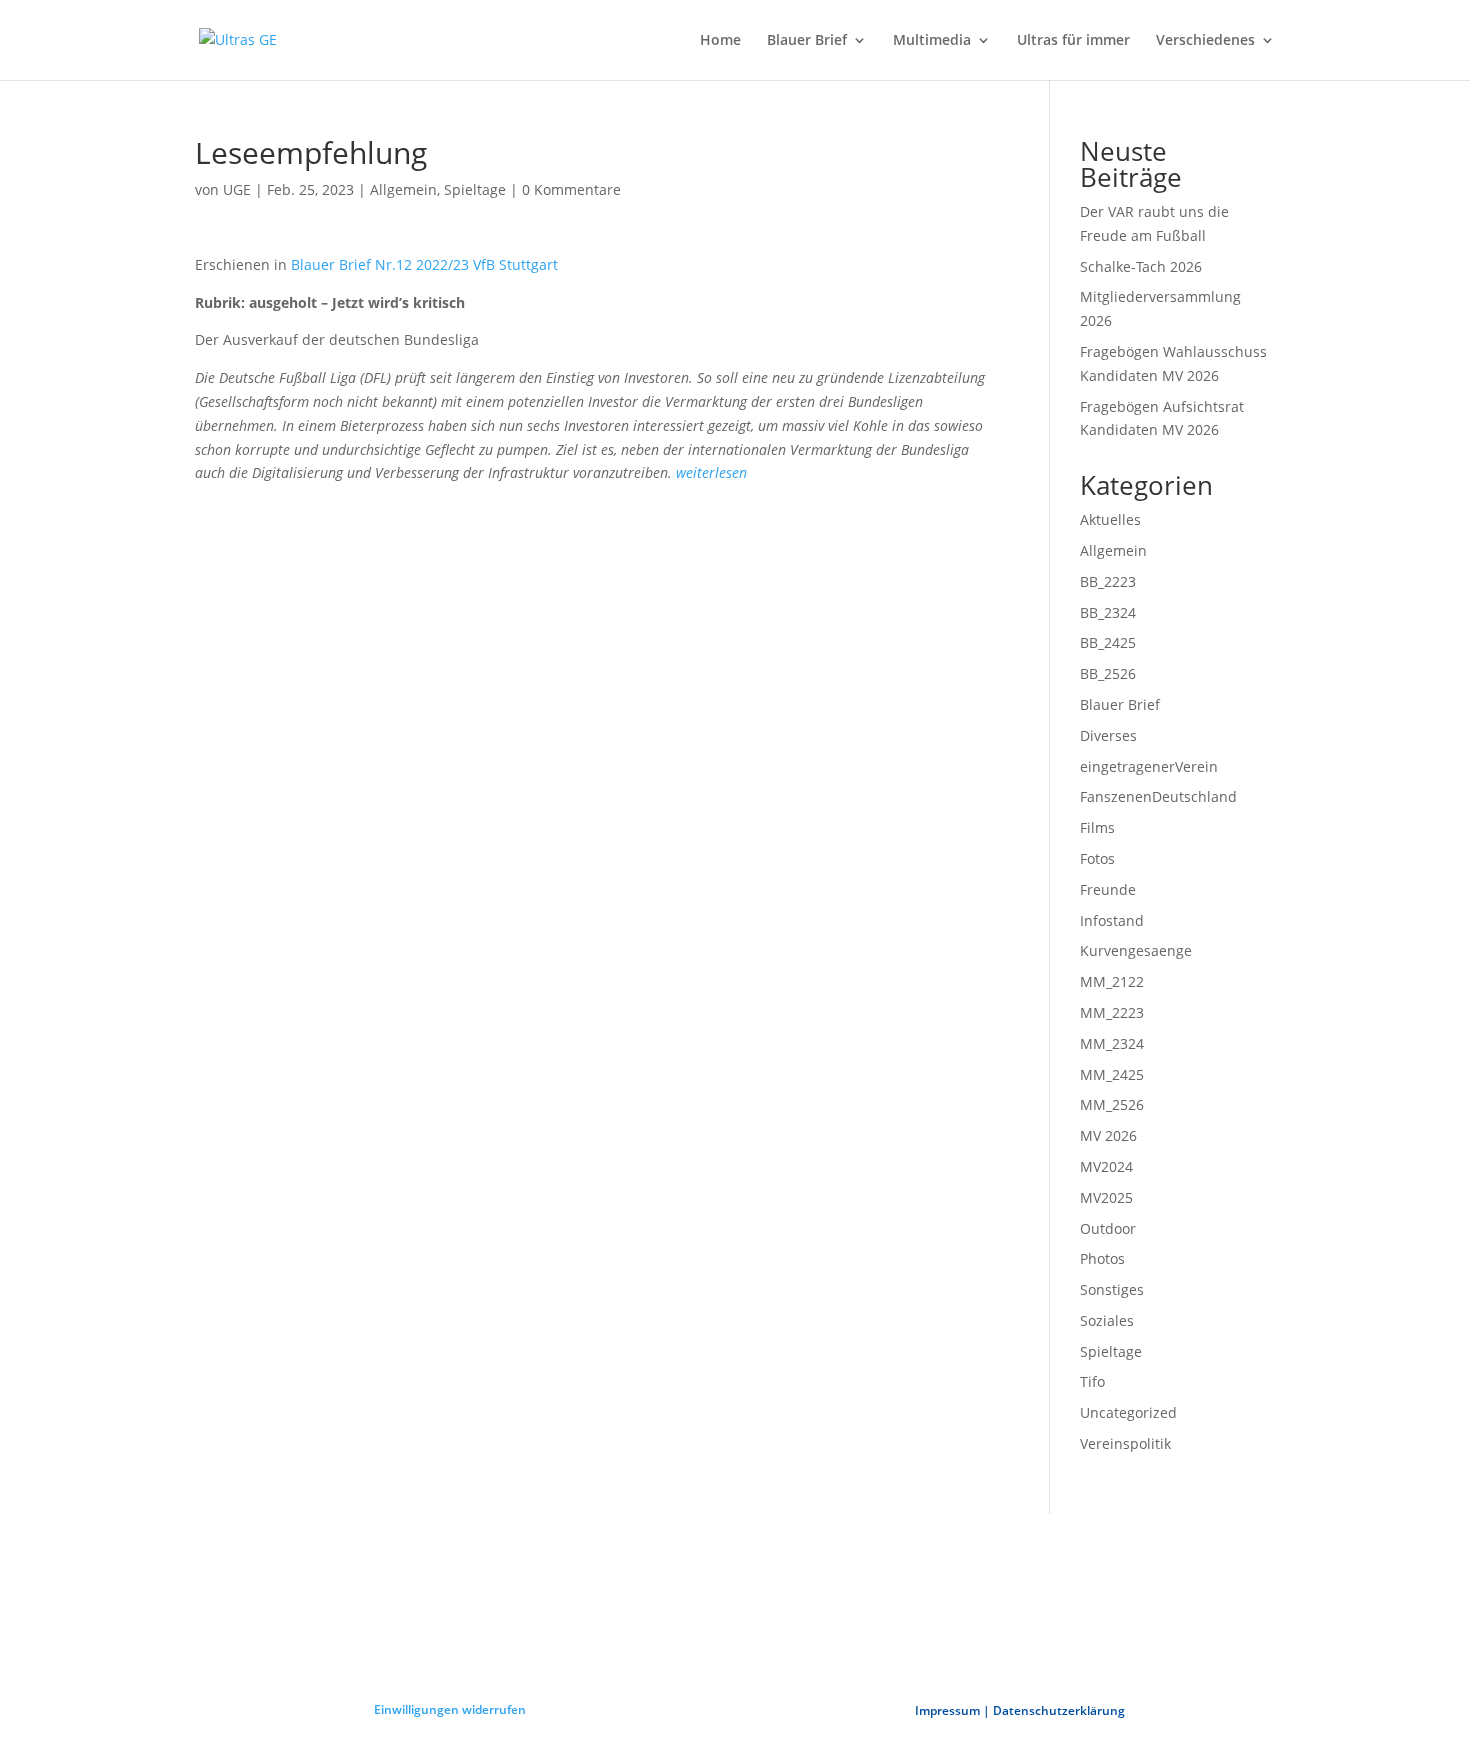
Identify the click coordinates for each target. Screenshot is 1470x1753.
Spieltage (475, 189)
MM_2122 (1112, 981)
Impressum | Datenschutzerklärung (1020, 1710)
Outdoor (1108, 1228)
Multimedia (932, 41)
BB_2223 (1108, 581)
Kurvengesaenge (1136, 950)
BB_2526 (1108, 673)
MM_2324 (1112, 1043)
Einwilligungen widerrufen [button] (450, 1709)
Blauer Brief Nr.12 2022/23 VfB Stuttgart (424, 264)
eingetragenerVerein (1149, 766)
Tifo (1092, 1381)
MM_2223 (1112, 1012)
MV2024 (1106, 1166)
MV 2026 (1108, 1135)
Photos (1102, 1258)
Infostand (1112, 920)
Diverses (1108, 735)
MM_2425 (1112, 1074)
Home (720, 41)
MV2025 (1106, 1197)
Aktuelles (1110, 519)
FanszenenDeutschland (1158, 796)
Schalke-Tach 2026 (1141, 266)
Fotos (1097, 858)
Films (1097, 827)
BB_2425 (1108, 642)
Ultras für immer (1073, 41)
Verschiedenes (1205, 41)
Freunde (1108, 889)
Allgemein (403, 189)
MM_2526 (1112, 1104)
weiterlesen (711, 472)
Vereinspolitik (1125, 1443)
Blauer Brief (807, 41)
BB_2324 (1108, 612)
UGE (237, 189)
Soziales (1107, 1320)
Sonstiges (1112, 1289)
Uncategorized (1128, 1412)
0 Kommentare (571, 189)
